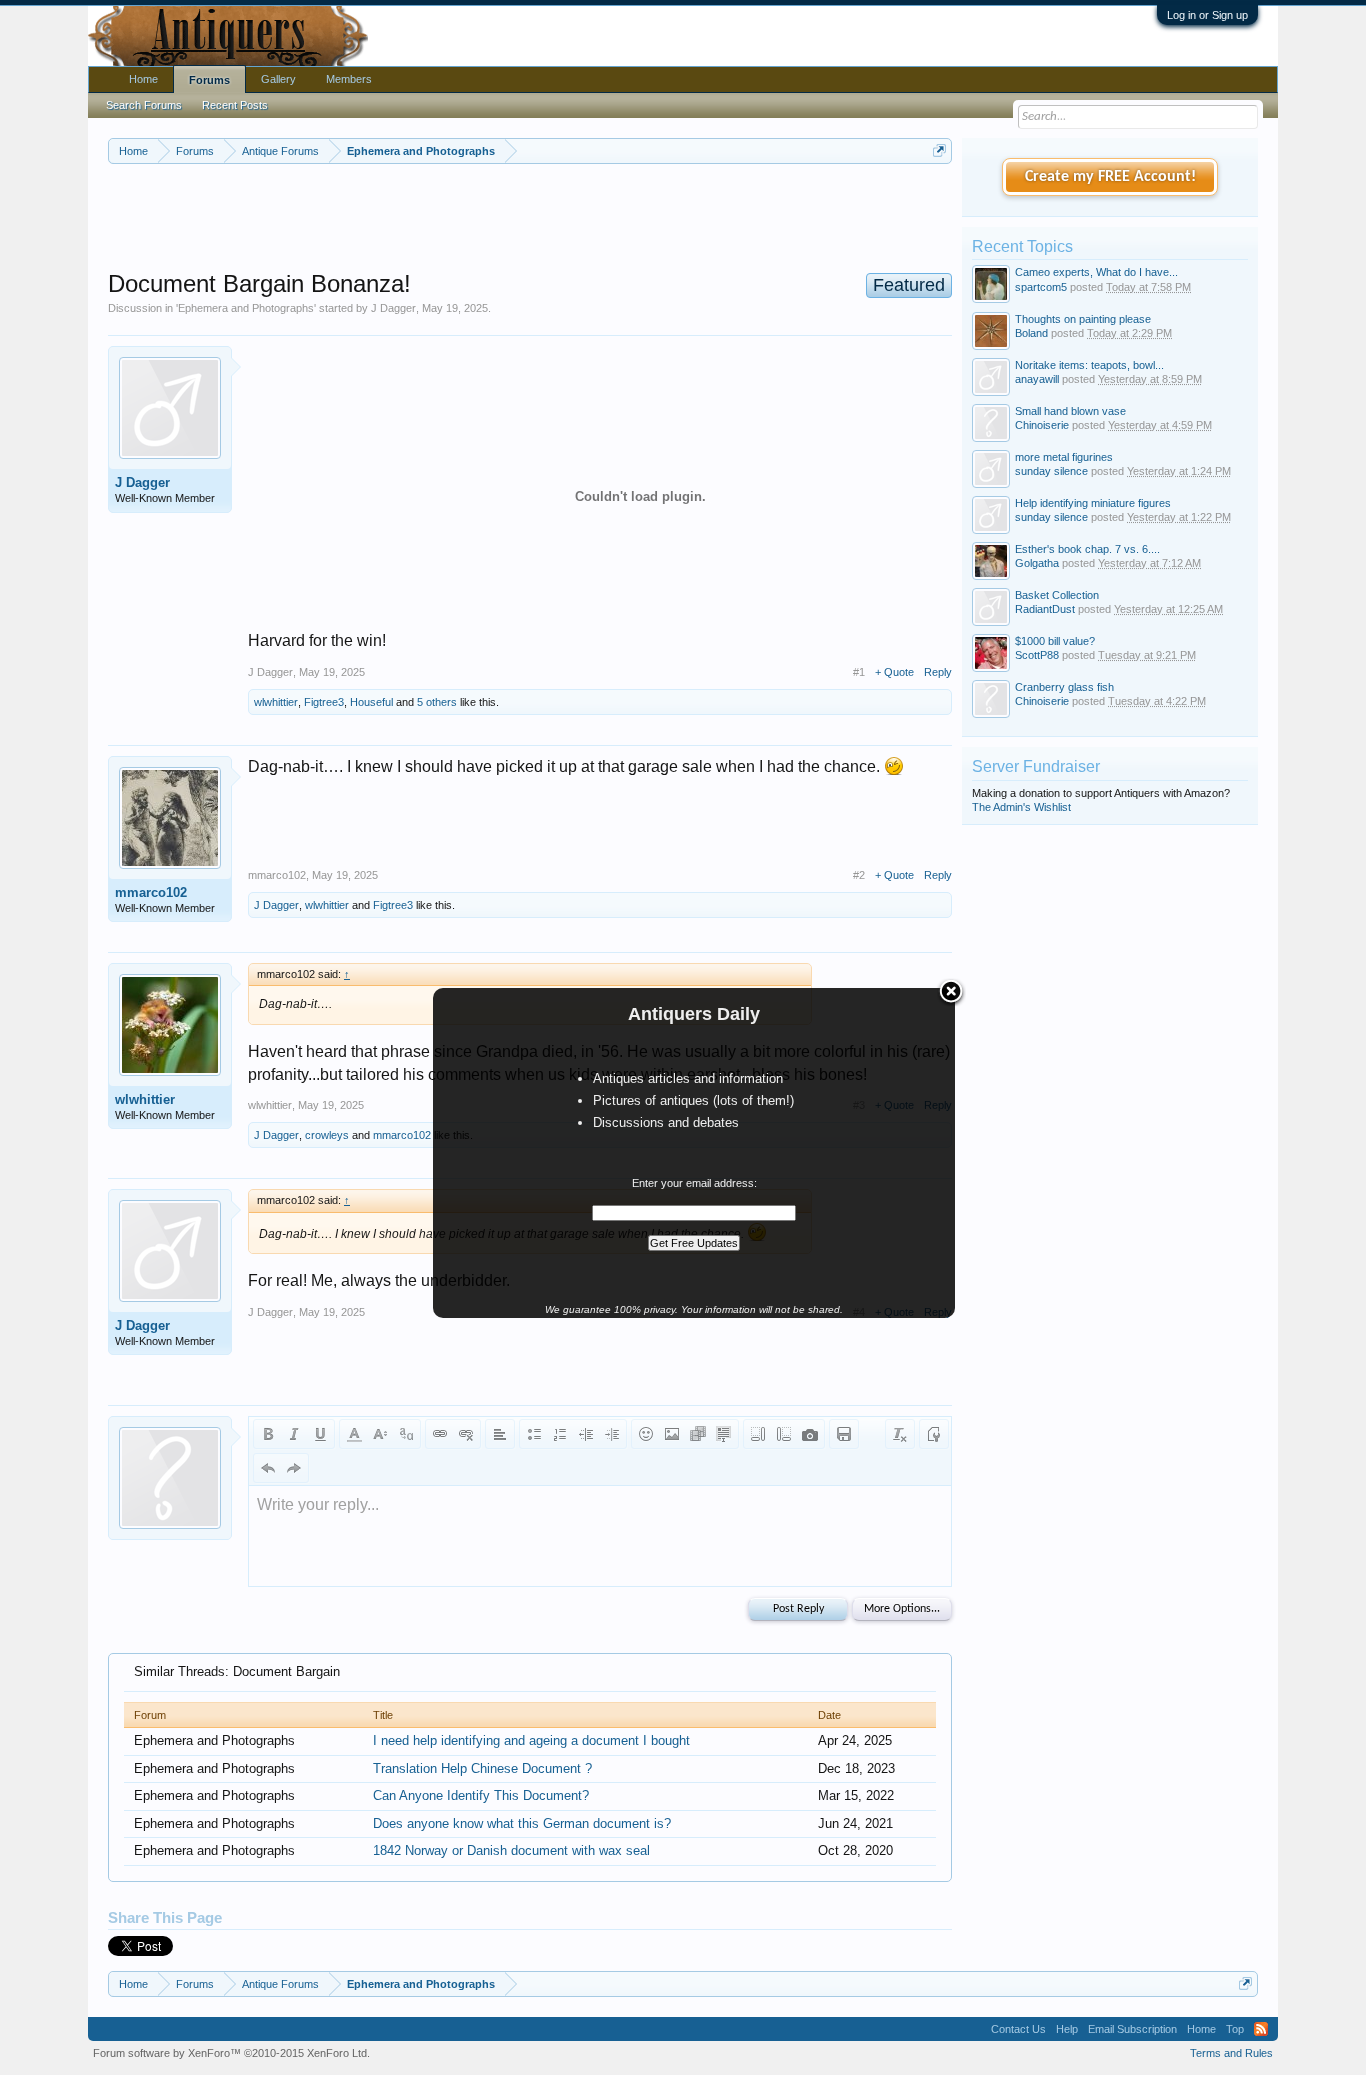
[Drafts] (844, 1434)
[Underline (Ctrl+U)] (320, 1434)
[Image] (672, 1434)
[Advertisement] (530, 219)
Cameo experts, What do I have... (1096, 272)
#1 (859, 672)
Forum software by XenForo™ (231, 2053)
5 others (437, 702)
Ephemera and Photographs (246, 308)
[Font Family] (406, 1434)
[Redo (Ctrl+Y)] (294, 1468)
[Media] (698, 1434)
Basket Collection (1057, 595)
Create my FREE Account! (1110, 177)
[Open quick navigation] (939, 150)
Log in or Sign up (1207, 15)
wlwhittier (276, 702)
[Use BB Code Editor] (934, 1434)
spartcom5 (1041, 287)
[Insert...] (724, 1434)
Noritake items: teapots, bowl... (1089, 365)
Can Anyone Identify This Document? (481, 1795)
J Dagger (393, 308)
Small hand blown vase (1070, 411)
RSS (1261, 2029)
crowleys (327, 1135)
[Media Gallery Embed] (810, 1434)
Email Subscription (1132, 2029)
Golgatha (1037, 563)
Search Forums (144, 105)
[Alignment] (500, 1434)
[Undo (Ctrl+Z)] (268, 1468)
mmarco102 (151, 892)
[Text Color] (354, 1434)
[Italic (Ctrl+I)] (294, 1434)
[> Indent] (612, 1434)
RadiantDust (1045, 609)
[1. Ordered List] (560, 1434)
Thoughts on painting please (1083, 319)
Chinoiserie (1042, 425)
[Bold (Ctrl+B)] (268, 1434)
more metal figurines (1064, 457)
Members (349, 79)
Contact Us (1018, 2029)
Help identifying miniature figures (1093, 503)
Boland (1031, 333)
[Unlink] (466, 1434)
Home (143, 79)
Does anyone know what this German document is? (522, 1823)
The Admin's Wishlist (1021, 807)
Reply (938, 672)
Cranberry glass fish (1064, 687)
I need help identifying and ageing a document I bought (531, 1740)
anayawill (1037, 379)
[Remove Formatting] (900, 1434)
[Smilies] (646, 1434)
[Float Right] (784, 1434)
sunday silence (1051, 471)
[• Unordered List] (534, 1434)
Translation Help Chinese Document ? (482, 1768)
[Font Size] (380, 1434)
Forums (209, 80)
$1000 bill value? (1055, 641)
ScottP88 (1037, 655)
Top (1235, 2029)
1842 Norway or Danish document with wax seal (511, 1850)
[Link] (440, 1434)
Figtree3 (324, 702)
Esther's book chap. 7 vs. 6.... (1087, 549)
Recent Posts (235, 105)
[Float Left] (758, 1434)
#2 (859, 875)
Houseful (371, 702)
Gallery (278, 79)
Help (1067, 2029)
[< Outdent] (586, 1434)
